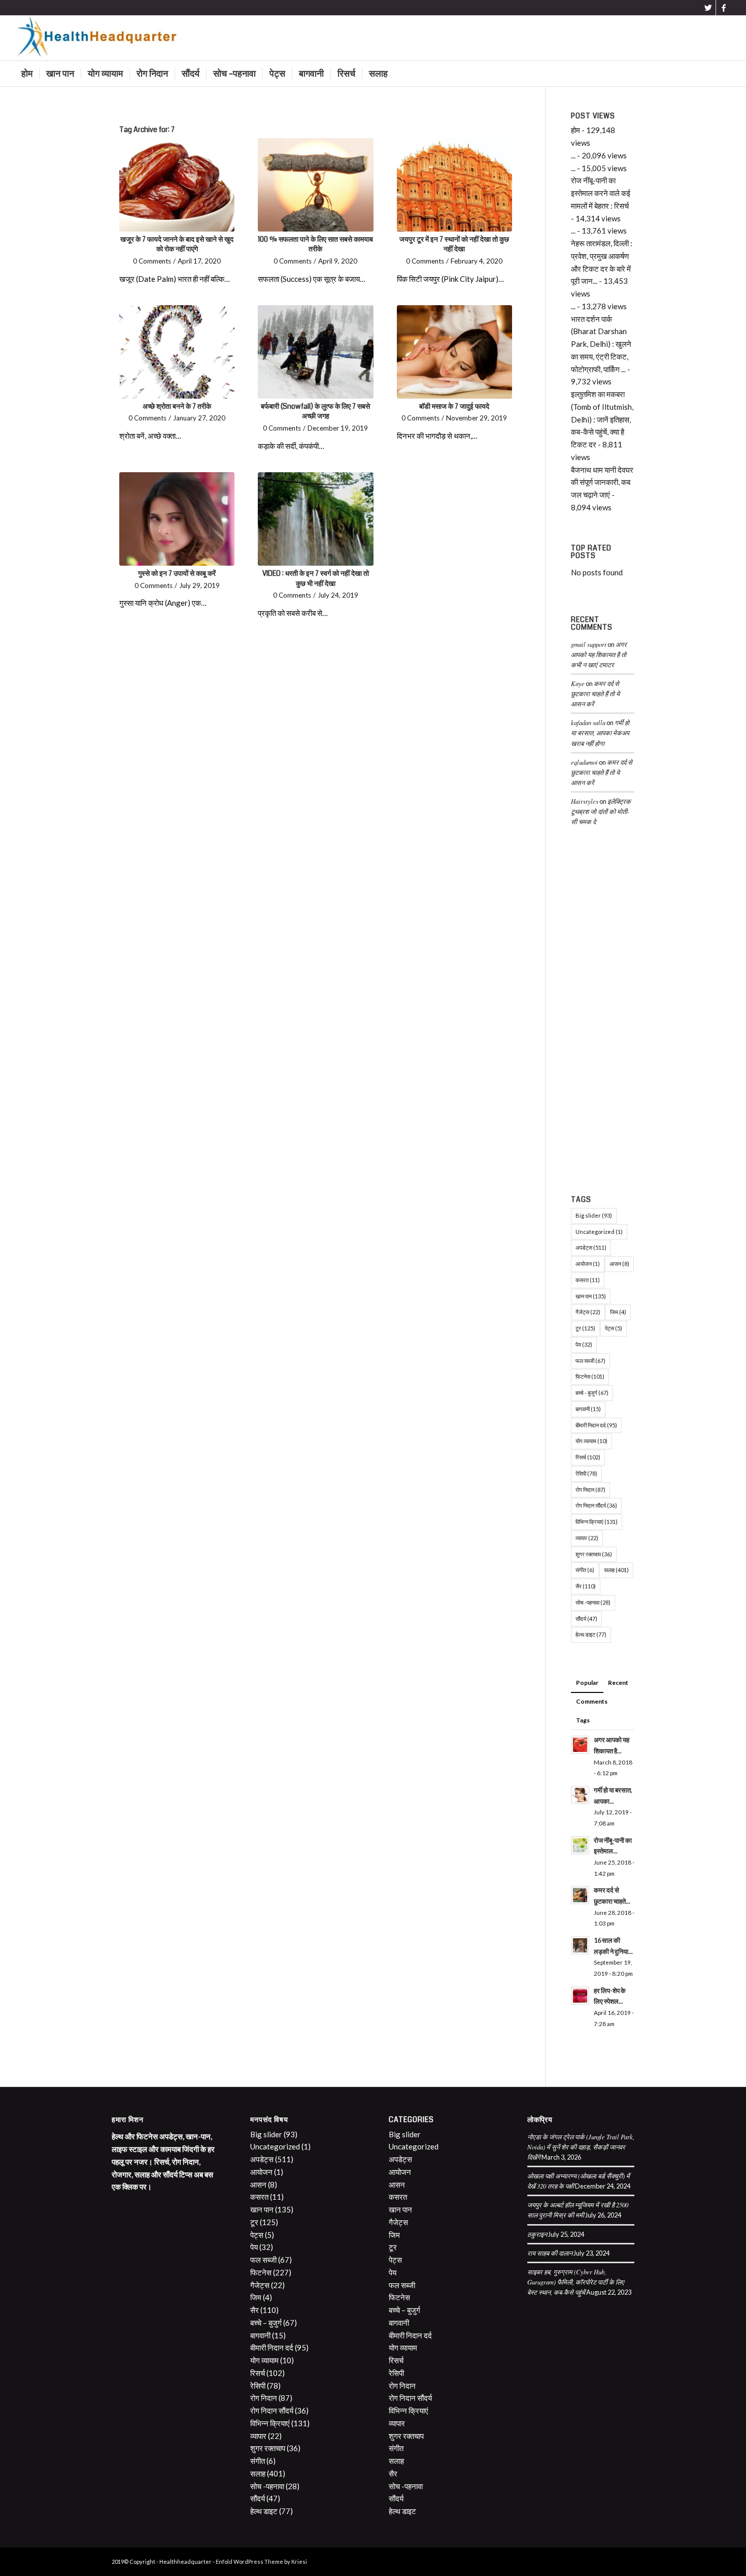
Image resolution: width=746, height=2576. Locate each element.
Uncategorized (599, 1232)
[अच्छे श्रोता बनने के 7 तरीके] (177, 352)
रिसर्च (588, 1457)
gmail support (589, 644)
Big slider (594, 1215)
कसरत (588, 1280)
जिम (618, 1312)
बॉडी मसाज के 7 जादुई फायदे (454, 406)
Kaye (578, 683)
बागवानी (588, 1409)
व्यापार (587, 1538)
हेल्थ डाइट (591, 1634)
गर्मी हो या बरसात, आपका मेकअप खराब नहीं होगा (600, 732)
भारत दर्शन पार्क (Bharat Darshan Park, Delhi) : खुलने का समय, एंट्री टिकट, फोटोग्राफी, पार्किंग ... (601, 344)
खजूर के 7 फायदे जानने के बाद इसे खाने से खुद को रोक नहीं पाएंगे (177, 244)
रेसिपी (586, 1473)
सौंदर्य (586, 1619)
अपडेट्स (591, 1247)
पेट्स (614, 1328)
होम (575, 130)
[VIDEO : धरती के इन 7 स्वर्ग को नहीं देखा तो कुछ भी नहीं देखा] (315, 519)
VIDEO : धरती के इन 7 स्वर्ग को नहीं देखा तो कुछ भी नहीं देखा (316, 578)
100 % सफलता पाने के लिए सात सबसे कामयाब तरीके (315, 244)
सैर (586, 1586)
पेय (584, 1344)
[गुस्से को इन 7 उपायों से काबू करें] (177, 519)
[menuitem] (27, 74)
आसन (619, 1264)
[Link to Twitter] (708, 8)
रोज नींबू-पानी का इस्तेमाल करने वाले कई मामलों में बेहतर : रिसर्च (601, 193)
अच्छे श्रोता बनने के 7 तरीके (177, 406)
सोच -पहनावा (593, 1602)
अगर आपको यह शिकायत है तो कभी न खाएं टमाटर (599, 654)
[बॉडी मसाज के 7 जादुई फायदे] (454, 352)
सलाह (616, 1570)
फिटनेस (590, 1376)
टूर (585, 1328)
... (573, 155)
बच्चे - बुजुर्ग (592, 1393)
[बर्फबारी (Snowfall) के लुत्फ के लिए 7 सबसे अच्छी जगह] (315, 352)
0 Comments (152, 261)
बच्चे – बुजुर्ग (266, 2323)
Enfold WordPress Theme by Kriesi (261, 2562)
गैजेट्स (588, 1312)
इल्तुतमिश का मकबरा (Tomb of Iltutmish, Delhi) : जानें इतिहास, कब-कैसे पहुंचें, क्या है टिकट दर (602, 419)
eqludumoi (584, 762)
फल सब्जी (590, 1361)
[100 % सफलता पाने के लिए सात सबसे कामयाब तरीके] (315, 185)
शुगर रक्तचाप (594, 1554)
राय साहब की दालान (550, 2253)
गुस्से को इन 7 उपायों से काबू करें (177, 573)
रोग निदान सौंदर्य (596, 1505)
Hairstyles (585, 801)
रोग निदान (590, 1490)
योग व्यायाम (591, 1441)
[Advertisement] (603, 1013)
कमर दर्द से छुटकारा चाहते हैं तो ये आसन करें (595, 693)
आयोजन (588, 1264)
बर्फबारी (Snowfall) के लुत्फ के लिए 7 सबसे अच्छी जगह (315, 411)
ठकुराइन (537, 2234)
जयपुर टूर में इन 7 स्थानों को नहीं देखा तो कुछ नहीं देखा (454, 244)
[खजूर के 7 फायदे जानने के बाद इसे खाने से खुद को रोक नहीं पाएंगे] (177, 185)
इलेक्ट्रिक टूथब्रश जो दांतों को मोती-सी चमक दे (601, 811)
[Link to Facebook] (724, 8)
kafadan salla (588, 722)
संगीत (585, 1570)
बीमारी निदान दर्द (596, 1425)
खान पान (591, 1296)
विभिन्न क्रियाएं (597, 1522)
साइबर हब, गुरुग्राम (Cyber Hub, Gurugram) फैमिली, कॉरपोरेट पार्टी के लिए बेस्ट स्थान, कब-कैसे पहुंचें (576, 2282)
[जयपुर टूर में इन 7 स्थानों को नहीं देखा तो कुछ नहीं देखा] (454, 185)
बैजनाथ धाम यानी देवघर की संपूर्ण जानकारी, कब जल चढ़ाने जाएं (602, 482)
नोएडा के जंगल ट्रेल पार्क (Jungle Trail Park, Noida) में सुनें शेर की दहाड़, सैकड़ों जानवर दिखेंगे (581, 2147)
